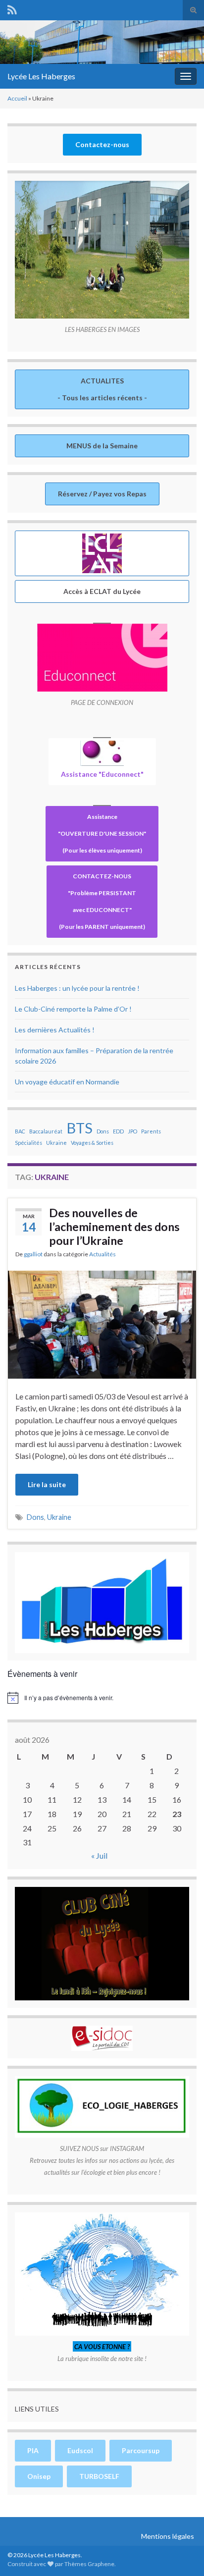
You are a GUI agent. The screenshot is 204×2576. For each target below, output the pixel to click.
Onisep (39, 2476)
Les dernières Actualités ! (55, 1030)
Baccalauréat (46, 1131)
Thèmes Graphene (89, 2564)
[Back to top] (182, 2554)
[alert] (102, 1698)
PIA (33, 2450)
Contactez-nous (102, 144)
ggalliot (33, 1254)
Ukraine (56, 1143)
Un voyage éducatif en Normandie (67, 1082)
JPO (132, 1131)
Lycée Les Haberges (41, 76)
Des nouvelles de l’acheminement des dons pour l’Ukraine (114, 1227)
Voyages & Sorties (92, 1143)
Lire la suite (47, 1484)
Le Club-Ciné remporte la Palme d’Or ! (73, 1009)
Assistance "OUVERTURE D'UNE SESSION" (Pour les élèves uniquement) (102, 833)
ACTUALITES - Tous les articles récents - (102, 389)
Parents (151, 1131)
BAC (20, 1131)
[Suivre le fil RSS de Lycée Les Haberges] (12, 8)
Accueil (17, 98)
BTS (79, 1128)
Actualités (102, 1254)
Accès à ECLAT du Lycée (102, 591)
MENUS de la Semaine (102, 446)
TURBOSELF (99, 2476)
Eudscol (80, 2450)
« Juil (99, 1855)
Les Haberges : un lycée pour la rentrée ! (77, 988)
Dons (103, 1131)
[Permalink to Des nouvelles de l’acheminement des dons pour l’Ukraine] (102, 1323)
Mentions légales (168, 2536)
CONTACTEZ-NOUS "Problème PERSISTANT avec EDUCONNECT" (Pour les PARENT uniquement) (102, 901)
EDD (118, 1131)
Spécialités (28, 1143)
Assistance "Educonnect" (102, 774)
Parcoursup (141, 2450)
